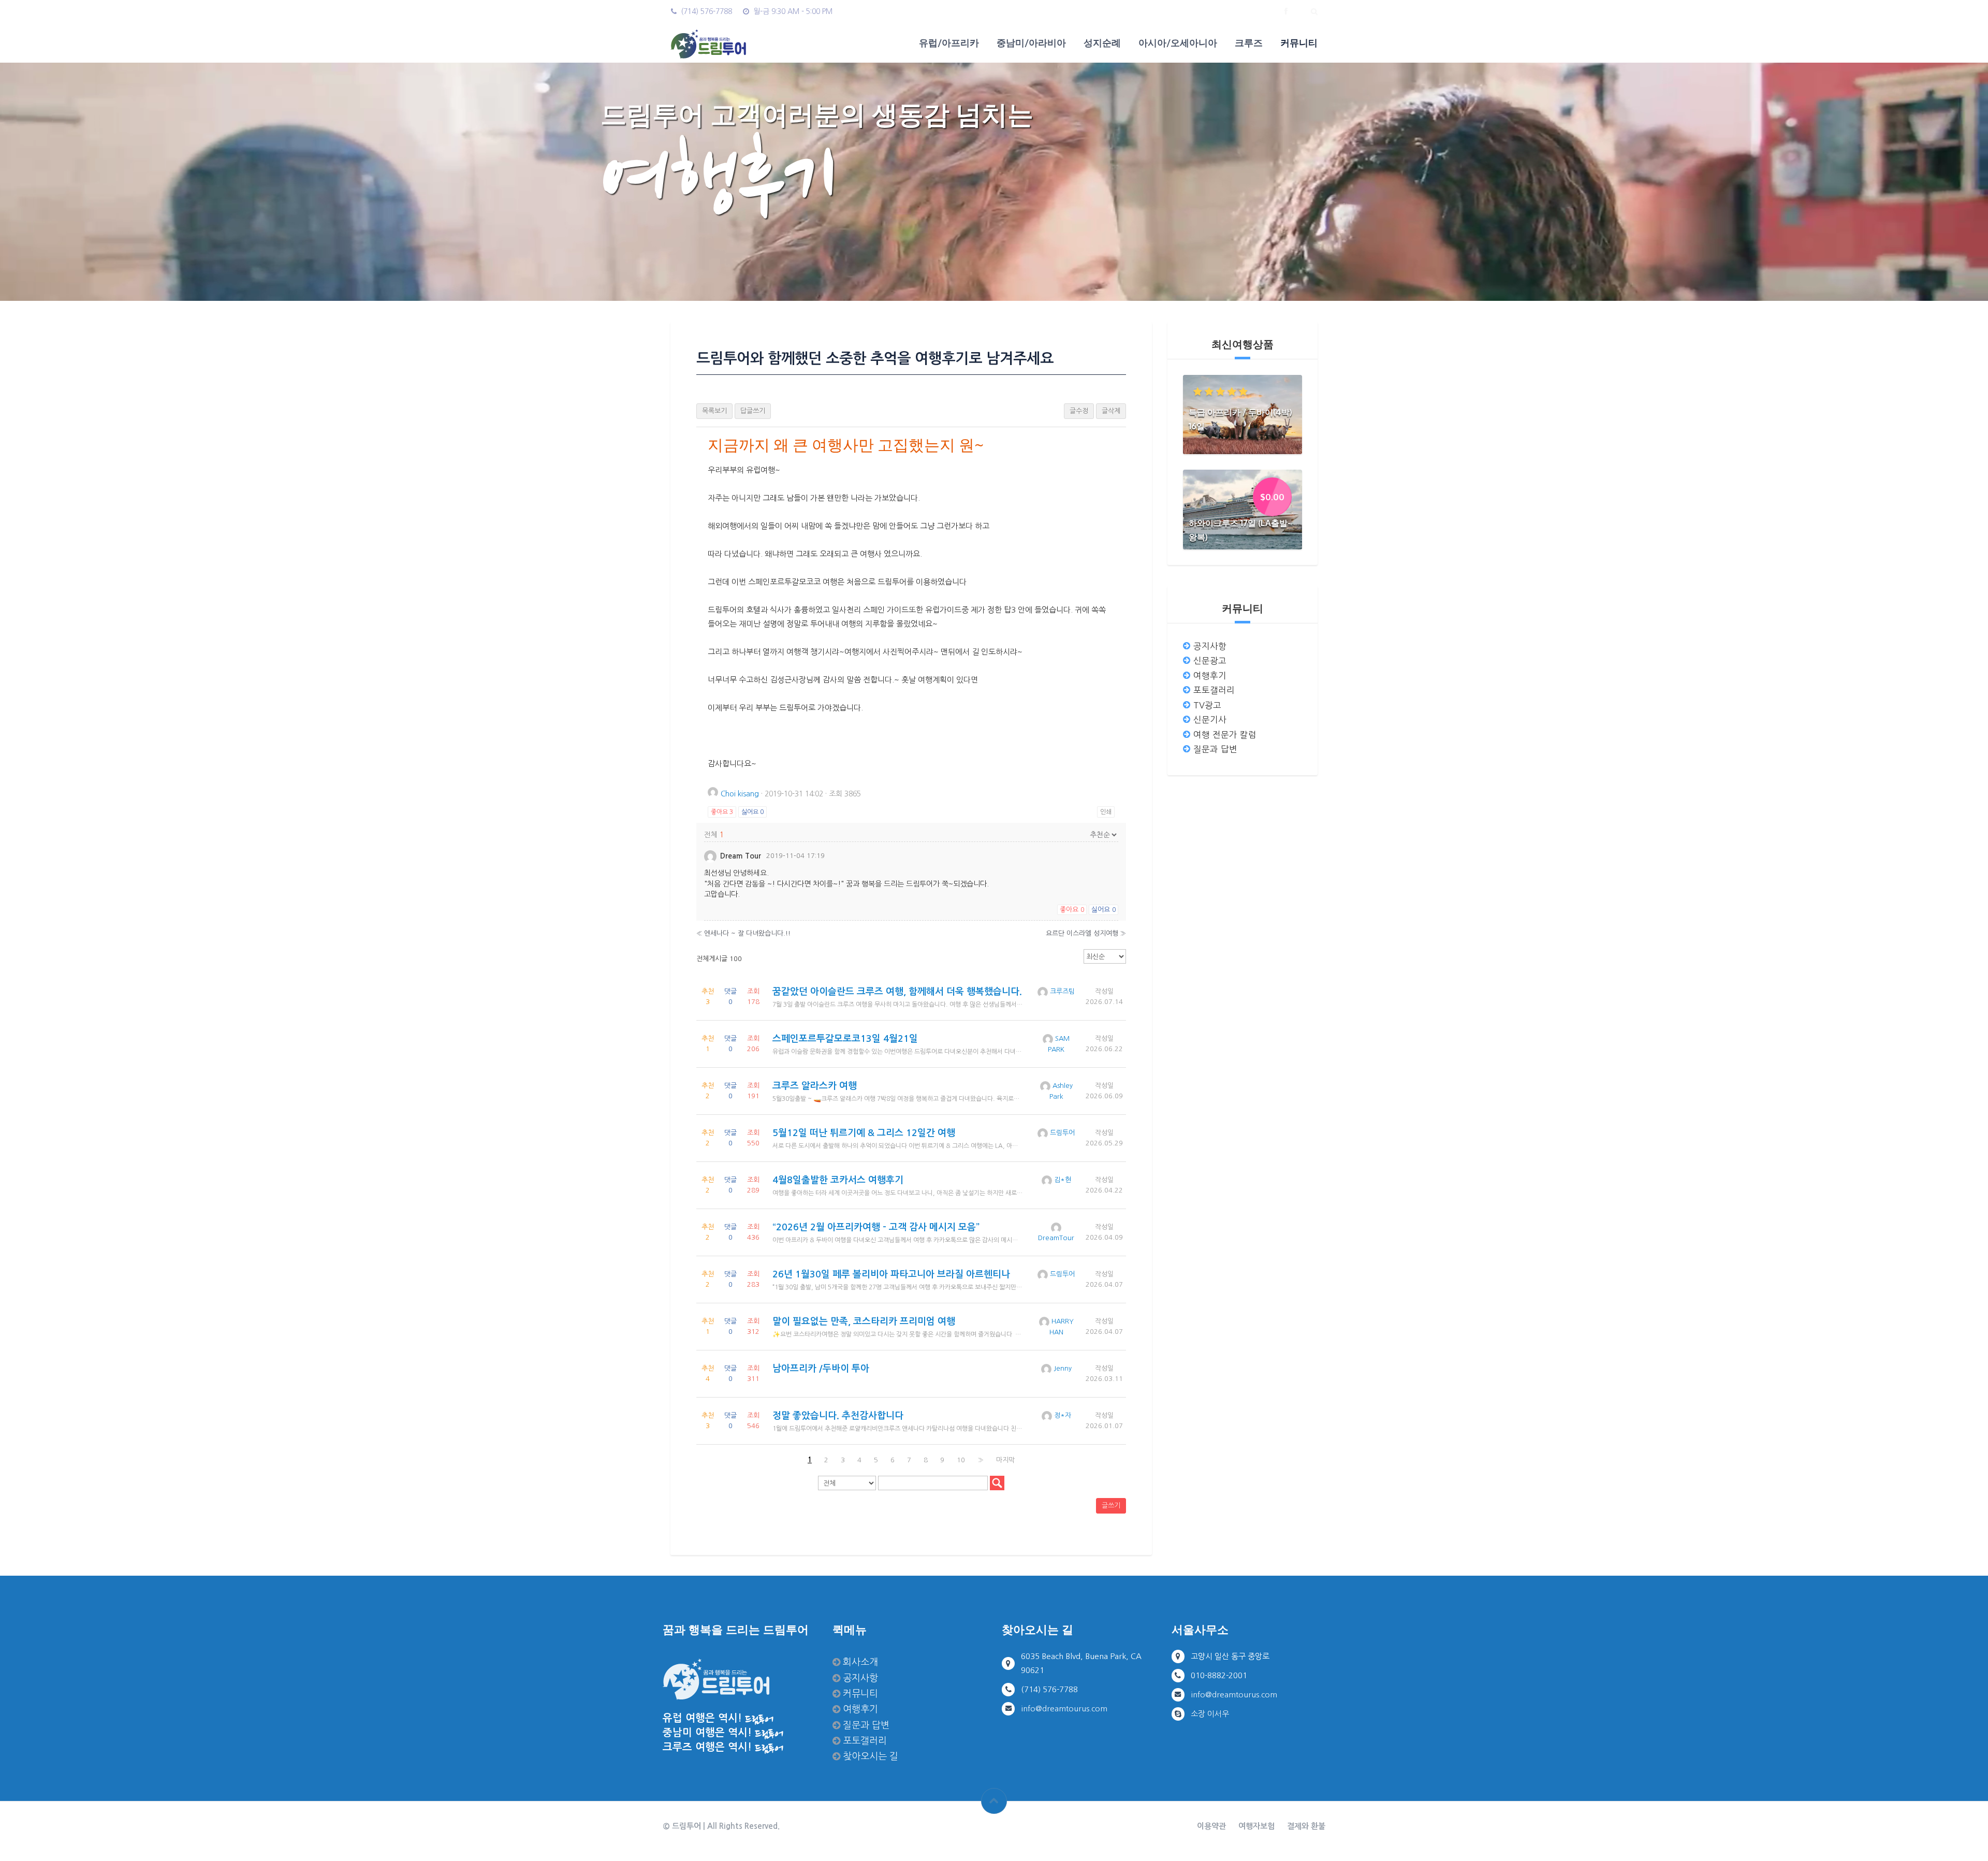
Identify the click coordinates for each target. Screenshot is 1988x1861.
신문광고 (1210, 661)
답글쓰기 (753, 411)
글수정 (1079, 411)
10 (961, 1460)
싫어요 (752, 812)
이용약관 (1211, 1826)
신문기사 (1210, 720)
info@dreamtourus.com (1064, 1709)
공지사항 (1210, 646)
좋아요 (722, 812)
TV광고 (1207, 705)
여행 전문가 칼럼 (1225, 735)
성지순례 (1102, 42)
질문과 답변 (1215, 749)
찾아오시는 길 (871, 1756)
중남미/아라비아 (1031, 42)
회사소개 (860, 1662)
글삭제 (1111, 411)
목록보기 (714, 411)
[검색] (997, 1483)
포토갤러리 (1214, 690)
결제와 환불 (1306, 1826)
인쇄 (1106, 812)
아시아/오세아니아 (1178, 42)
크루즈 (1249, 42)
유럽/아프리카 (949, 42)
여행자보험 (1256, 1826)
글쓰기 (1111, 1506)
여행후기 (1210, 676)
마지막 (1005, 1460)
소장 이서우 (1210, 1714)
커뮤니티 (1299, 42)
